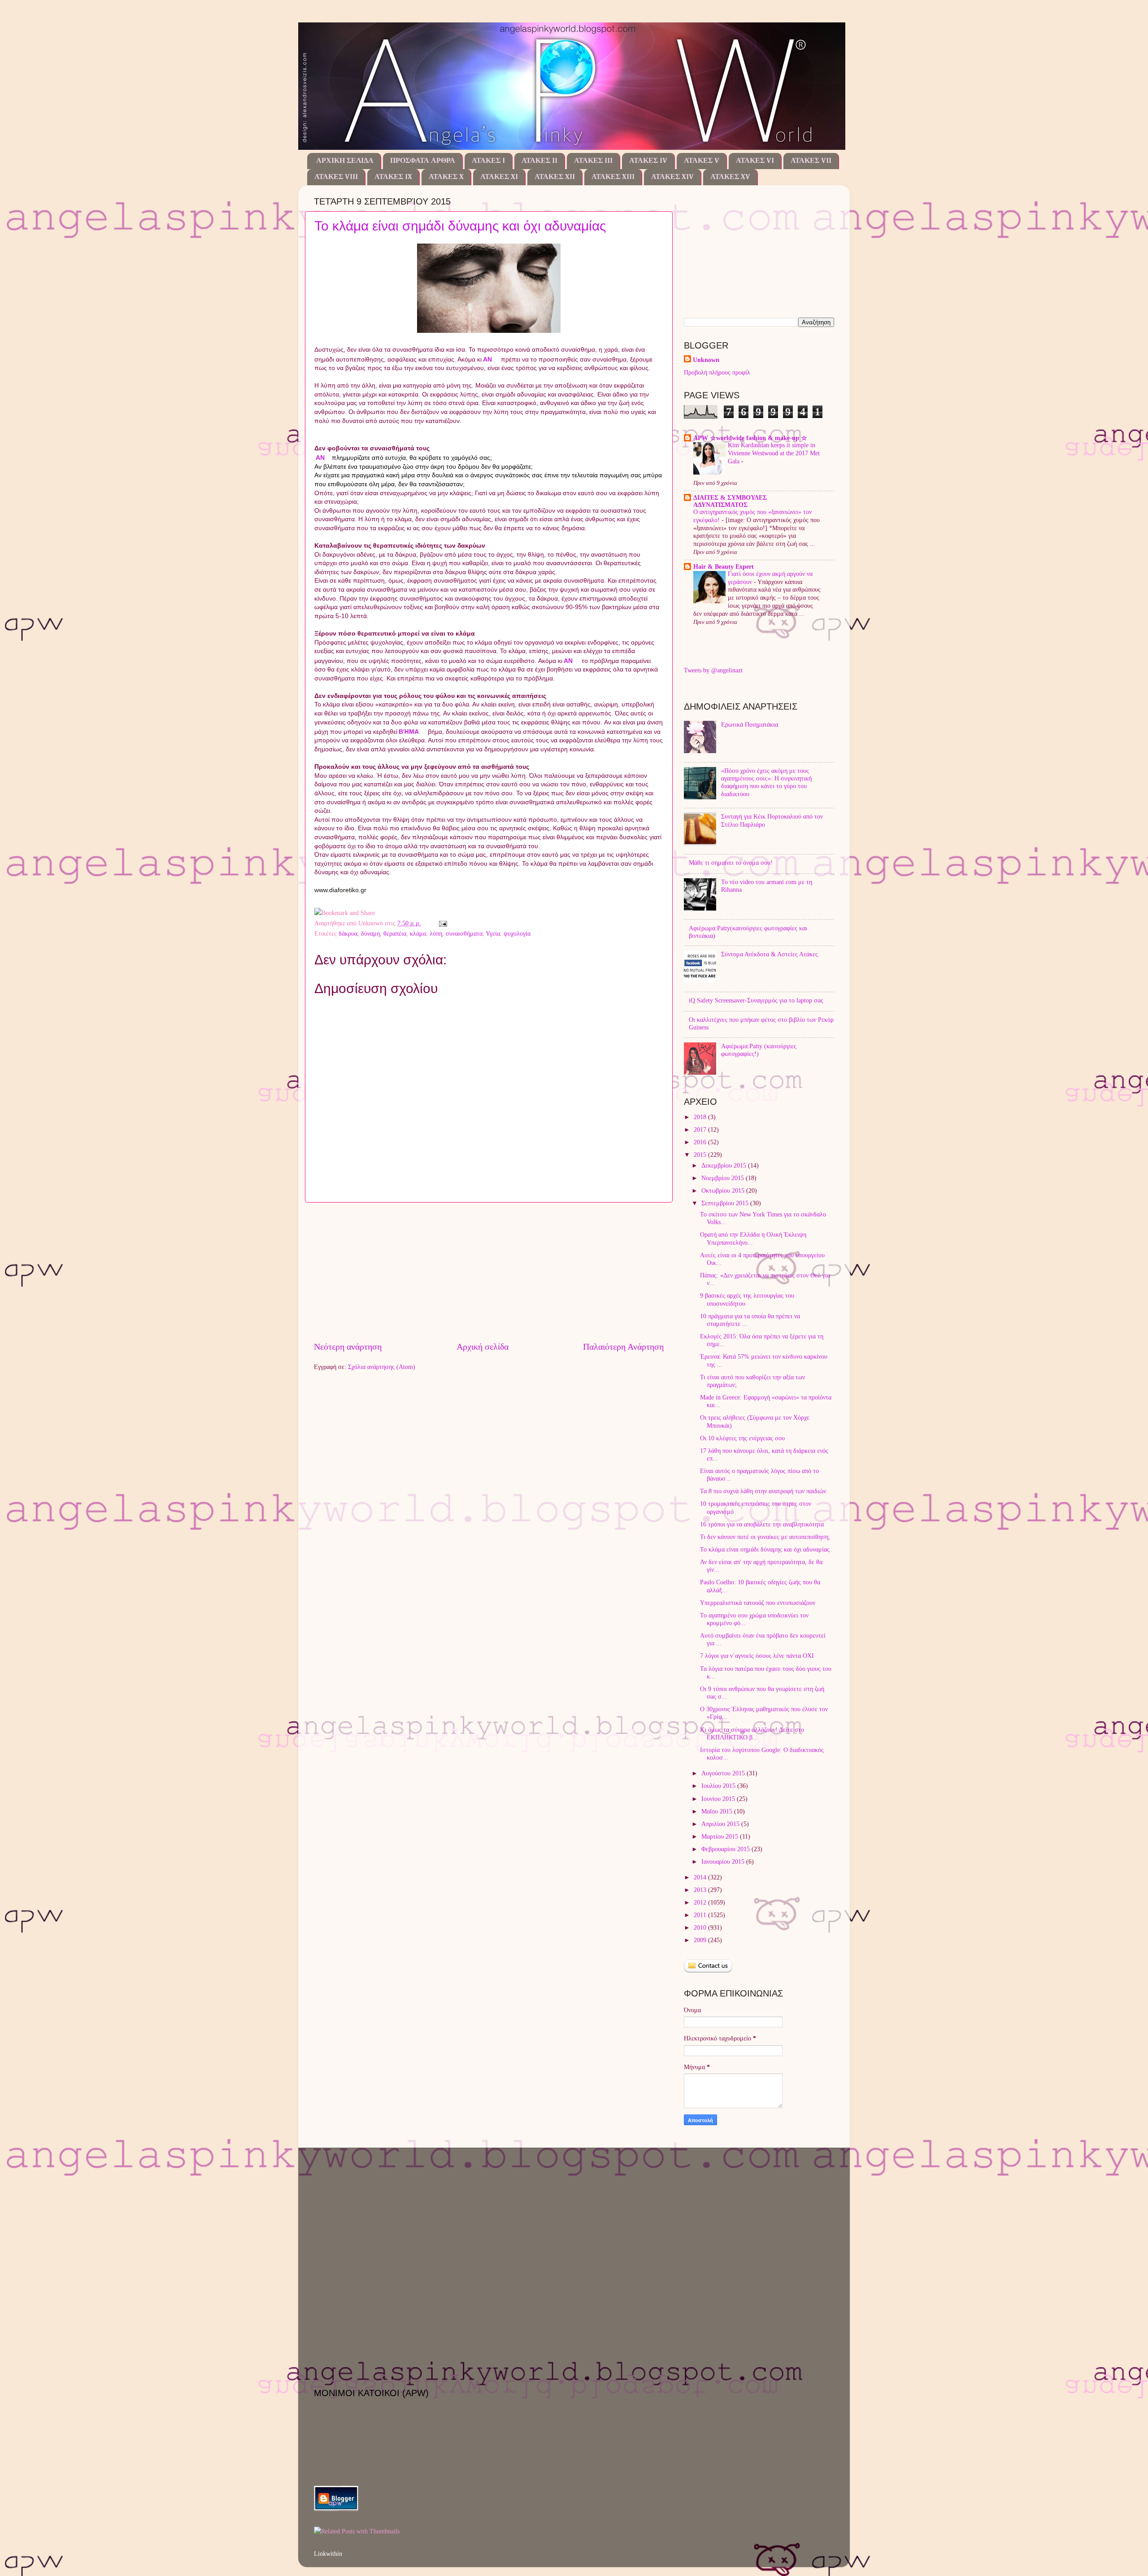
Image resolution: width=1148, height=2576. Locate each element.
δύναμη (370, 933)
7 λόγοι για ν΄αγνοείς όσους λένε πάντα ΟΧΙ (757, 1656)
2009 (701, 1940)
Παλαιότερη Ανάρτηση (623, 1347)
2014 (701, 1877)
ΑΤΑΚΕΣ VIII (336, 177)
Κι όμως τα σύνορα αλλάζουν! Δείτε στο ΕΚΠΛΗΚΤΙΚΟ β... (752, 1733)
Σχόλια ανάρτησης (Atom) (382, 1367)
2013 (701, 1890)
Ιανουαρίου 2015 (724, 1861)
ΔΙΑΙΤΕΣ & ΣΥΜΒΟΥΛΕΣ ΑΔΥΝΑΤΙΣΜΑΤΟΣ (730, 501)
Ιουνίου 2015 (719, 1799)
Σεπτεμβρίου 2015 (726, 1203)
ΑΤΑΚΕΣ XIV (672, 177)
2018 (701, 1117)
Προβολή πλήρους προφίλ (717, 372)
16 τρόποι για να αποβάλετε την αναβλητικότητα (762, 1524)
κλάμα (418, 933)
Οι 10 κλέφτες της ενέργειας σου (742, 1438)
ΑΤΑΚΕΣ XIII (613, 177)
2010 (701, 1927)
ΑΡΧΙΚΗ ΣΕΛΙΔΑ (345, 161)
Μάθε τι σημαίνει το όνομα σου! (731, 863)
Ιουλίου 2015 (719, 1786)
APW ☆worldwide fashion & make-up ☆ (750, 438)
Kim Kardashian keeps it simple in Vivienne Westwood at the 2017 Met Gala (774, 453)
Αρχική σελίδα (483, 1347)
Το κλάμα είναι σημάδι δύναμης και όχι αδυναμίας (460, 226)
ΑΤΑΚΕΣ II (539, 161)
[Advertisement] (489, 1271)
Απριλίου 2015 (721, 1824)
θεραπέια (395, 933)
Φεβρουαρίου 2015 (726, 1849)
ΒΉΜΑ (409, 732)
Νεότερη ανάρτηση (348, 1347)
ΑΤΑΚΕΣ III (593, 161)
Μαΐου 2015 (718, 1811)
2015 (701, 1155)
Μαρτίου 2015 (721, 1836)
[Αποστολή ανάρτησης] (441, 923)
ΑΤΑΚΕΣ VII (811, 161)
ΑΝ (487, 359)
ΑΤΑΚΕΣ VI (755, 161)
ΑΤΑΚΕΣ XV (730, 177)
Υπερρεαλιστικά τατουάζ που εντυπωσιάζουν (758, 1603)
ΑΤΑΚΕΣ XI (499, 177)
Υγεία (493, 933)
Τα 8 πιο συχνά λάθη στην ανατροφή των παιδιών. (764, 1491)
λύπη (436, 933)
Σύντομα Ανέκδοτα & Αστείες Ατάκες (770, 954)
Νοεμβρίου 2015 (724, 1178)
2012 (701, 1902)
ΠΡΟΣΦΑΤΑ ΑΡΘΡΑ (423, 161)
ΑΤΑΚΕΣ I (488, 161)
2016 (701, 1142)
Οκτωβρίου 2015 (724, 1190)
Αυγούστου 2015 (724, 1773)
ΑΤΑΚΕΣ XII (555, 177)
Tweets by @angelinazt (713, 670)
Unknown (706, 360)
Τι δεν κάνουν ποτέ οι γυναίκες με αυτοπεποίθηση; (765, 1537)
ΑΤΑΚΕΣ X (446, 177)
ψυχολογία (517, 933)
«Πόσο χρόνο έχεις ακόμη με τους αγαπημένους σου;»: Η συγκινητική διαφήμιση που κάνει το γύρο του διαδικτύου (766, 782)
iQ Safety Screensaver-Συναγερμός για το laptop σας (756, 1000)
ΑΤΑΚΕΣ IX (393, 177)
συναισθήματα (464, 933)
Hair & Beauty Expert (724, 567)
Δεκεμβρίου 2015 (725, 1165)
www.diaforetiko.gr (340, 890)
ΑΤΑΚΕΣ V (702, 161)
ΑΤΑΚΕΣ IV (648, 161)
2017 (701, 1129)
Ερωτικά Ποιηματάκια (750, 724)
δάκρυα (348, 933)
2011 (701, 1915)
